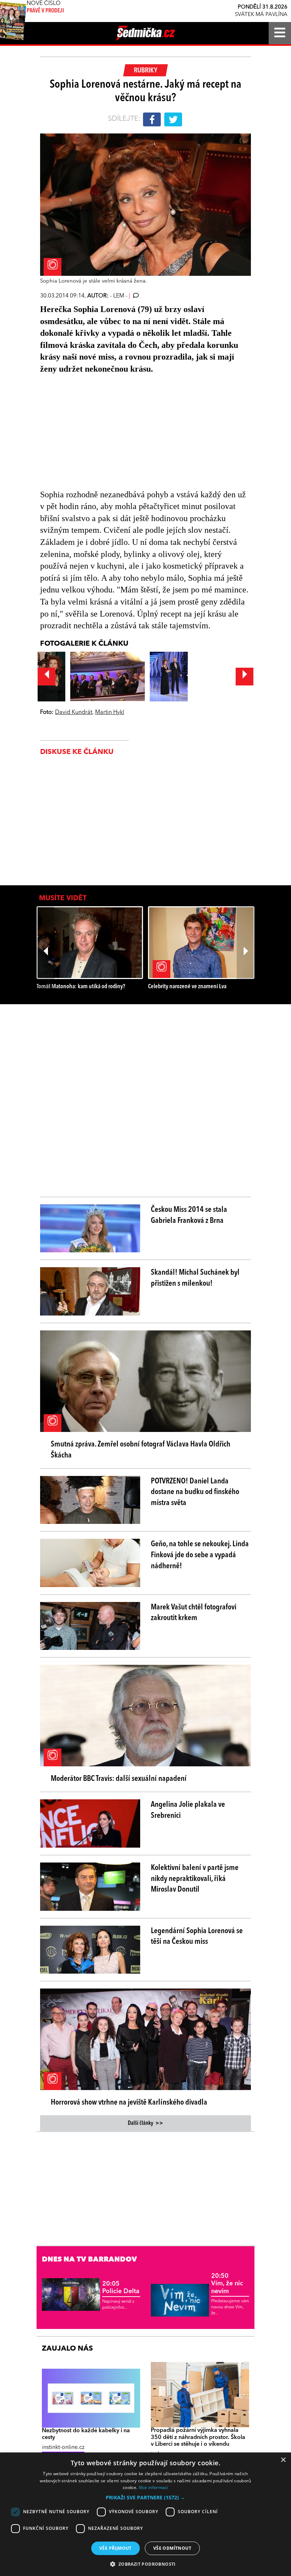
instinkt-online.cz (63, 2448)
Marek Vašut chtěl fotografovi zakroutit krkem (194, 1613)
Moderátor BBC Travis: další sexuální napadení (119, 1779)
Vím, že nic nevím (227, 2284)
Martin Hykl (110, 712)
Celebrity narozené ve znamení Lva (187, 987)
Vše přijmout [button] (116, 2548)
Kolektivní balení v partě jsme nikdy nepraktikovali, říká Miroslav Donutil (195, 1879)
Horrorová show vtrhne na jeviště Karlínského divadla (129, 2102)
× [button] (283, 2460)
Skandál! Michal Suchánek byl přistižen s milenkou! (195, 1278)
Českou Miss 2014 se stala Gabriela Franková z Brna (189, 1215)
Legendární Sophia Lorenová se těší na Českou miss (197, 1937)
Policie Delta (121, 2288)
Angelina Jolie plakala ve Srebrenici (188, 1810)
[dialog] (145, 2514)
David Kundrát (74, 712)
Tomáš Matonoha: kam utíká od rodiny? (81, 987)
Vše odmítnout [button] (172, 2548)
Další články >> (145, 2123)
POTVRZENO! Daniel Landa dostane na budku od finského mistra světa (195, 1492)
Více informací (153, 2487)
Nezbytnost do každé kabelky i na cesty (86, 2434)
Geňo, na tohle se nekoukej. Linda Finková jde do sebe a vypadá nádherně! (200, 1555)
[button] (145, 2498)
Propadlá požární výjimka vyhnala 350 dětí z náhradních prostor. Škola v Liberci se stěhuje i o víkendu (198, 2437)
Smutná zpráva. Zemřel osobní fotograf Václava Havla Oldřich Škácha (141, 1450)
